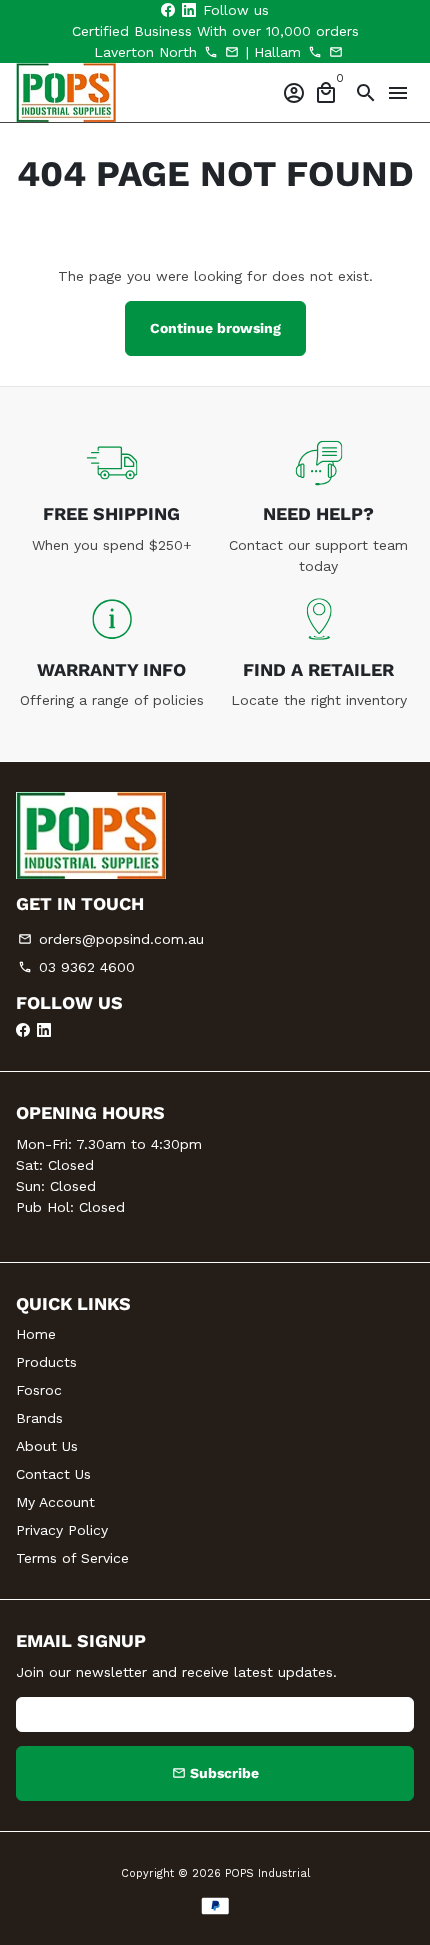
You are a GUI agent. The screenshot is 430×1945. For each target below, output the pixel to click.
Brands (39, 1418)
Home (36, 1334)
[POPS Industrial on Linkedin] (189, 10)
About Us (47, 1446)
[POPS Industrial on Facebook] (168, 10)
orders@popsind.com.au (111, 939)
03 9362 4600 (76, 967)
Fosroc (39, 1390)
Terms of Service (72, 1558)
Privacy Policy (62, 1530)
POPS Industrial (267, 1873)
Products (46, 1362)
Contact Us (53, 1474)
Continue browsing (215, 328)
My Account (55, 1502)
